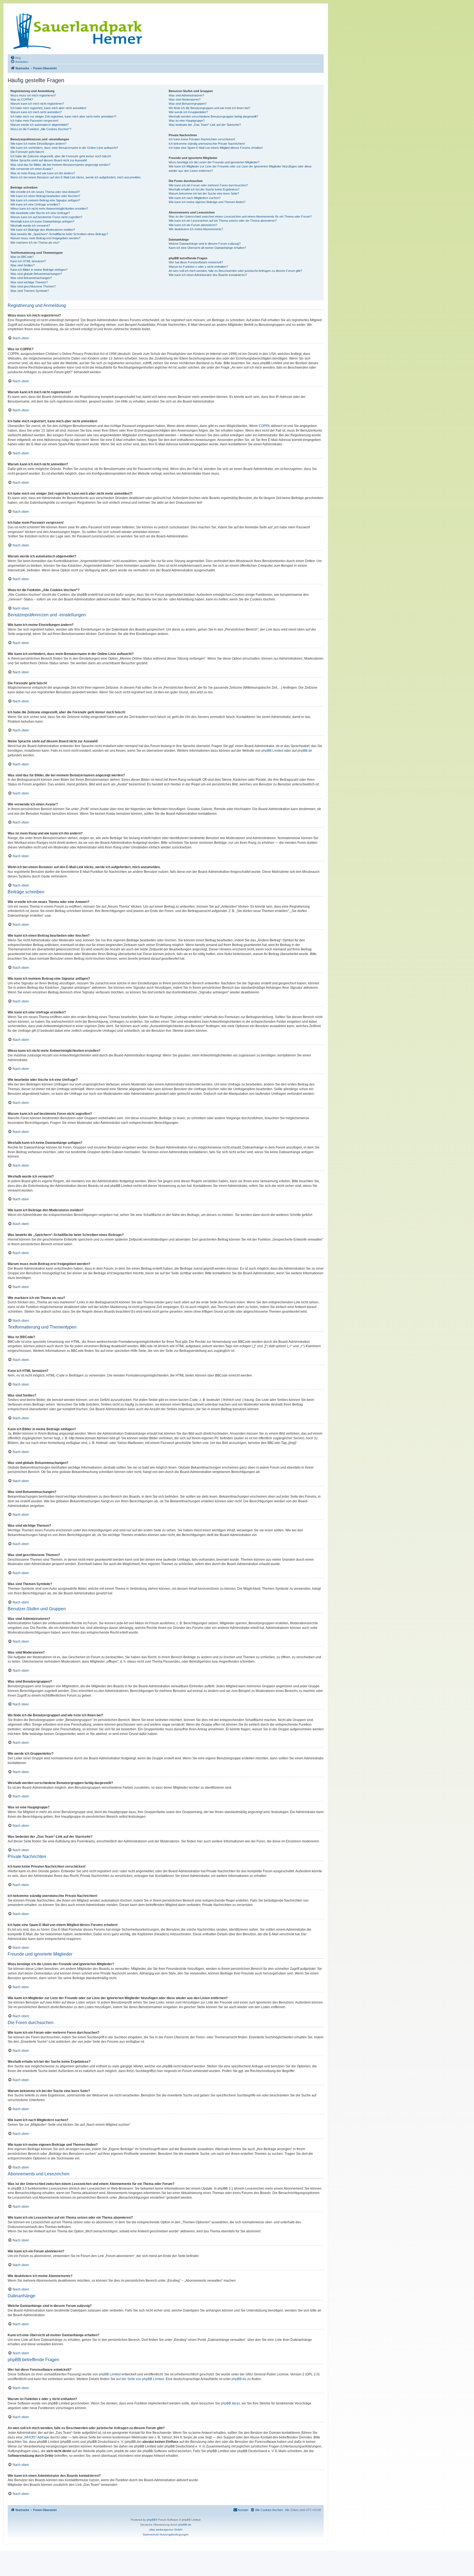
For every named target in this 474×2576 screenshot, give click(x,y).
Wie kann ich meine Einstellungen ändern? (38, 144)
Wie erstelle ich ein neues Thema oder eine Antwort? (45, 192)
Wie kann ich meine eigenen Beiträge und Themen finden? (207, 202)
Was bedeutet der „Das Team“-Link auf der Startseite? (205, 125)
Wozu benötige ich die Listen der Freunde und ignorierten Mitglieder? (214, 162)
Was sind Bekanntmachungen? (31, 278)
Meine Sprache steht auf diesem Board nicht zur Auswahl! (49, 160)
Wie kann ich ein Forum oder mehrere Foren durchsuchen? (208, 185)
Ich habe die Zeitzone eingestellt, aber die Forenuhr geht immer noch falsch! (61, 156)
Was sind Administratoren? (186, 95)
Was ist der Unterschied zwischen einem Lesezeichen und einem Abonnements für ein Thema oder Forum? (240, 216)
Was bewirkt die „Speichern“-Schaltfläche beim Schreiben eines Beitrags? (59, 234)
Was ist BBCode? (22, 257)
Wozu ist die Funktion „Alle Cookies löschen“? (41, 129)
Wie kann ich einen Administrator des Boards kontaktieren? (208, 275)
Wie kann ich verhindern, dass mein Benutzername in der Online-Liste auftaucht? (64, 148)
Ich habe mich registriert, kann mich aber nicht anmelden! (48, 108)
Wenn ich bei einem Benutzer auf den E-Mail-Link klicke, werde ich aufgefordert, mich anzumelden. (76, 177)
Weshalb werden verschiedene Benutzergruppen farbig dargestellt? (213, 116)
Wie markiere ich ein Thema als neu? (35, 243)
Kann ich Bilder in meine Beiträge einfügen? (39, 270)
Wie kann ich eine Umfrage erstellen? (35, 204)
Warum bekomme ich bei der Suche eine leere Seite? (204, 193)
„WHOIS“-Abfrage (36, 2437)
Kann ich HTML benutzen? (28, 261)
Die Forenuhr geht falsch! (27, 152)
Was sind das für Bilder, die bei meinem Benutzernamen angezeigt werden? (60, 165)
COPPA (264, 426)
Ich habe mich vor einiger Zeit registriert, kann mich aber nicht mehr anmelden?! (63, 116)
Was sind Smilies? (22, 265)
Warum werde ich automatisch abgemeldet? (39, 125)
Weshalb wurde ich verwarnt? (30, 226)
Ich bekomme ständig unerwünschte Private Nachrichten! (207, 144)
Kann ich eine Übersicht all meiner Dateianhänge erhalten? (207, 248)
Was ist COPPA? (22, 99)
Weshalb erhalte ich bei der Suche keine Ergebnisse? (204, 189)
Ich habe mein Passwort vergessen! (34, 121)
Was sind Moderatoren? (185, 99)
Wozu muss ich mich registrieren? (33, 95)
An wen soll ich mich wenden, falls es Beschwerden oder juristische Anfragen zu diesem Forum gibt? (235, 271)
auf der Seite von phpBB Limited (140, 2379)
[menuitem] (16, 58)
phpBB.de (305, 751)
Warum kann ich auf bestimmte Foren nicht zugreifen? (46, 217)
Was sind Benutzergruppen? (188, 104)
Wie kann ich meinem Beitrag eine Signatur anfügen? (45, 200)
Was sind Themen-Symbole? (30, 291)
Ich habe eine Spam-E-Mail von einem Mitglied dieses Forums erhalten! (216, 148)
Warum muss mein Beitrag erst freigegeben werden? (45, 238)
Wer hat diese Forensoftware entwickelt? (196, 262)
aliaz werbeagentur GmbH (166, 2530)
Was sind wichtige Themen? (29, 282)
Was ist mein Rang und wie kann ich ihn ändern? (43, 173)
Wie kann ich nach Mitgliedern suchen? (195, 198)
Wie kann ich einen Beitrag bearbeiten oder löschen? (45, 196)
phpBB (151, 2520)
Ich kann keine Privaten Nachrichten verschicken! (202, 139)
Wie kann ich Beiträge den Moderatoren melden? (43, 230)
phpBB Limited (272, 751)
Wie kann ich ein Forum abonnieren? (193, 225)
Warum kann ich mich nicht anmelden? (36, 112)
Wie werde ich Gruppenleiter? (188, 112)
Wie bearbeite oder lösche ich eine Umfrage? (40, 213)
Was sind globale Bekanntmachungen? (36, 274)
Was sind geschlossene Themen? (33, 286)
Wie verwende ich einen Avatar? (32, 169)
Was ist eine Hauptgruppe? (187, 121)
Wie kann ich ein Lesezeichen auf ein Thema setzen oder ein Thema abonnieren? (223, 221)
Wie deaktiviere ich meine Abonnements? (196, 229)
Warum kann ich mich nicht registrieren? (37, 104)
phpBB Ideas (230, 2403)
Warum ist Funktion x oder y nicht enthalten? (198, 267)
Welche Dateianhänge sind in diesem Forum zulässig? (205, 244)
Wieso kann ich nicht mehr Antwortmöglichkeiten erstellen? (49, 209)
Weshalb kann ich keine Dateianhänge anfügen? (42, 221)
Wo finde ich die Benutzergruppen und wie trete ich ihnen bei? (209, 108)
